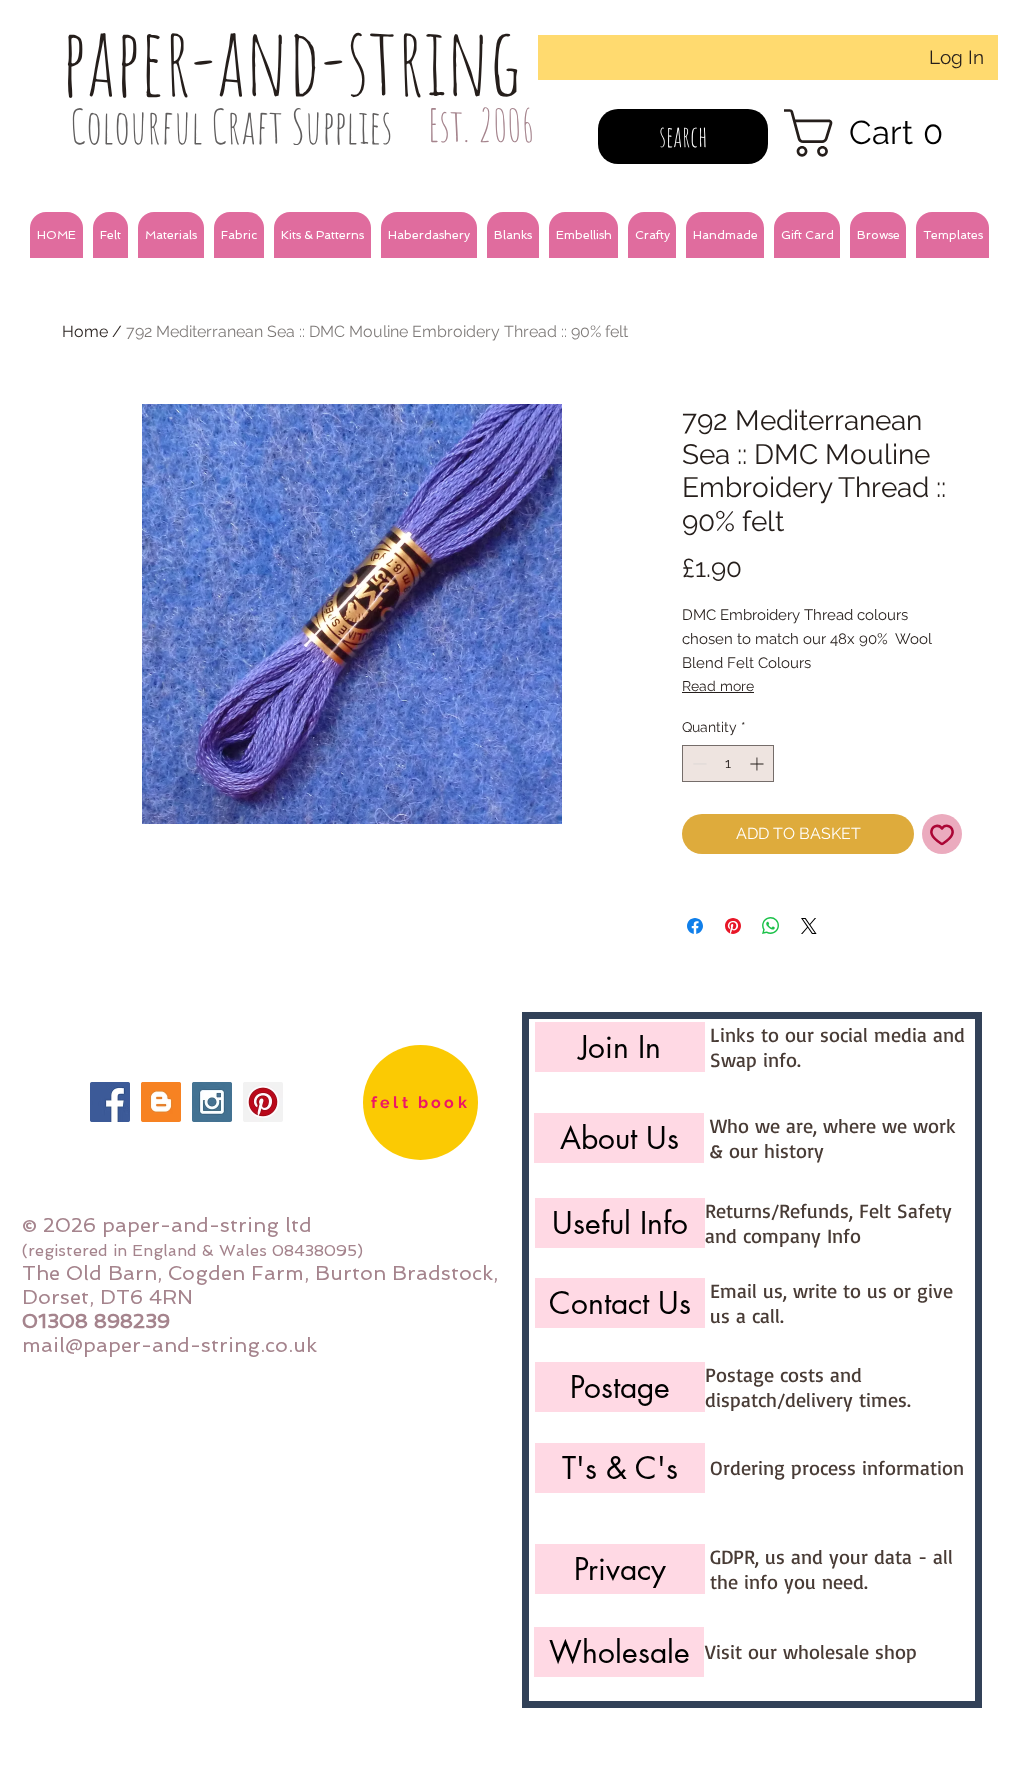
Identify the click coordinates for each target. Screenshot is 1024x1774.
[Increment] (758, 763)
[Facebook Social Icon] (110, 1102)
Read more (718, 686)
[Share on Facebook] (695, 926)
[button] (110, 235)
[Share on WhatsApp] (771, 926)
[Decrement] (697, 763)
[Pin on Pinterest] (733, 926)
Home (85, 331)
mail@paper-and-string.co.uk (169, 1345)
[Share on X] (809, 926)
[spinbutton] (728, 763)
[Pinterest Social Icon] (263, 1102)
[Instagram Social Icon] (212, 1102)
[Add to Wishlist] (942, 834)
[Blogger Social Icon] (161, 1102)
